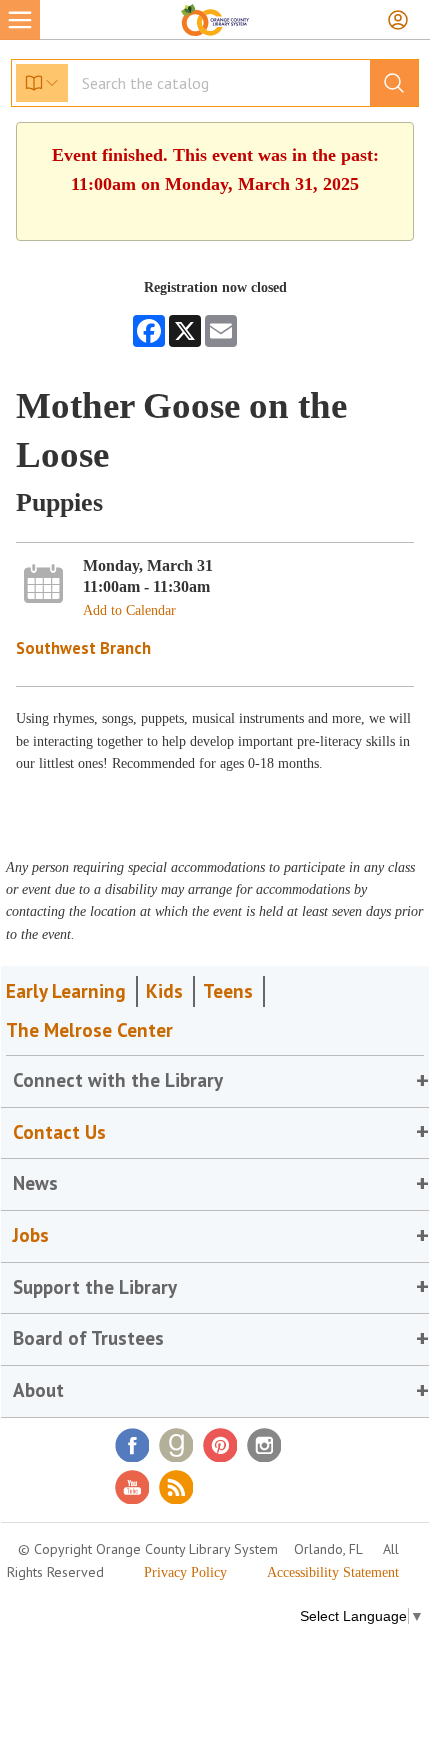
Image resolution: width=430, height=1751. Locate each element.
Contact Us (59, 1132)
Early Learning (66, 991)
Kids (164, 991)
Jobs (31, 1235)
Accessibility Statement (333, 1572)
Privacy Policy (185, 1572)
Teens (228, 991)
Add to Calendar (129, 610)
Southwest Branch (83, 648)
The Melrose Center (89, 1030)
